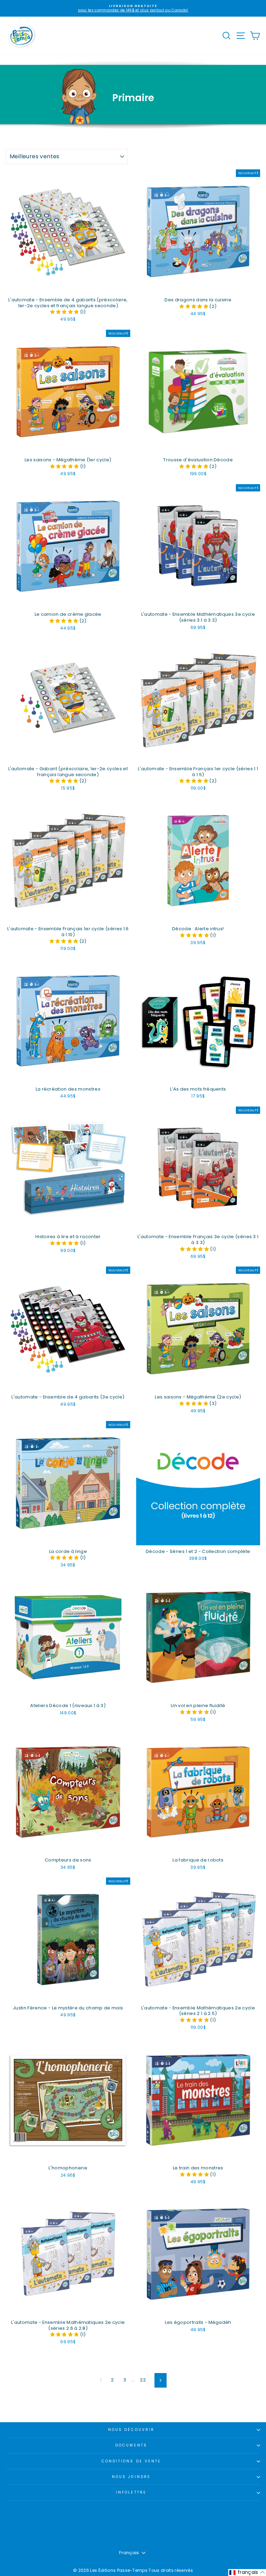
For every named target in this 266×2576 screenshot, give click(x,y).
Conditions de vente (131, 2461)
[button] (65, 312)
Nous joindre (131, 2477)
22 (143, 2380)
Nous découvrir (131, 2430)
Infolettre (131, 2492)
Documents (131, 2445)
